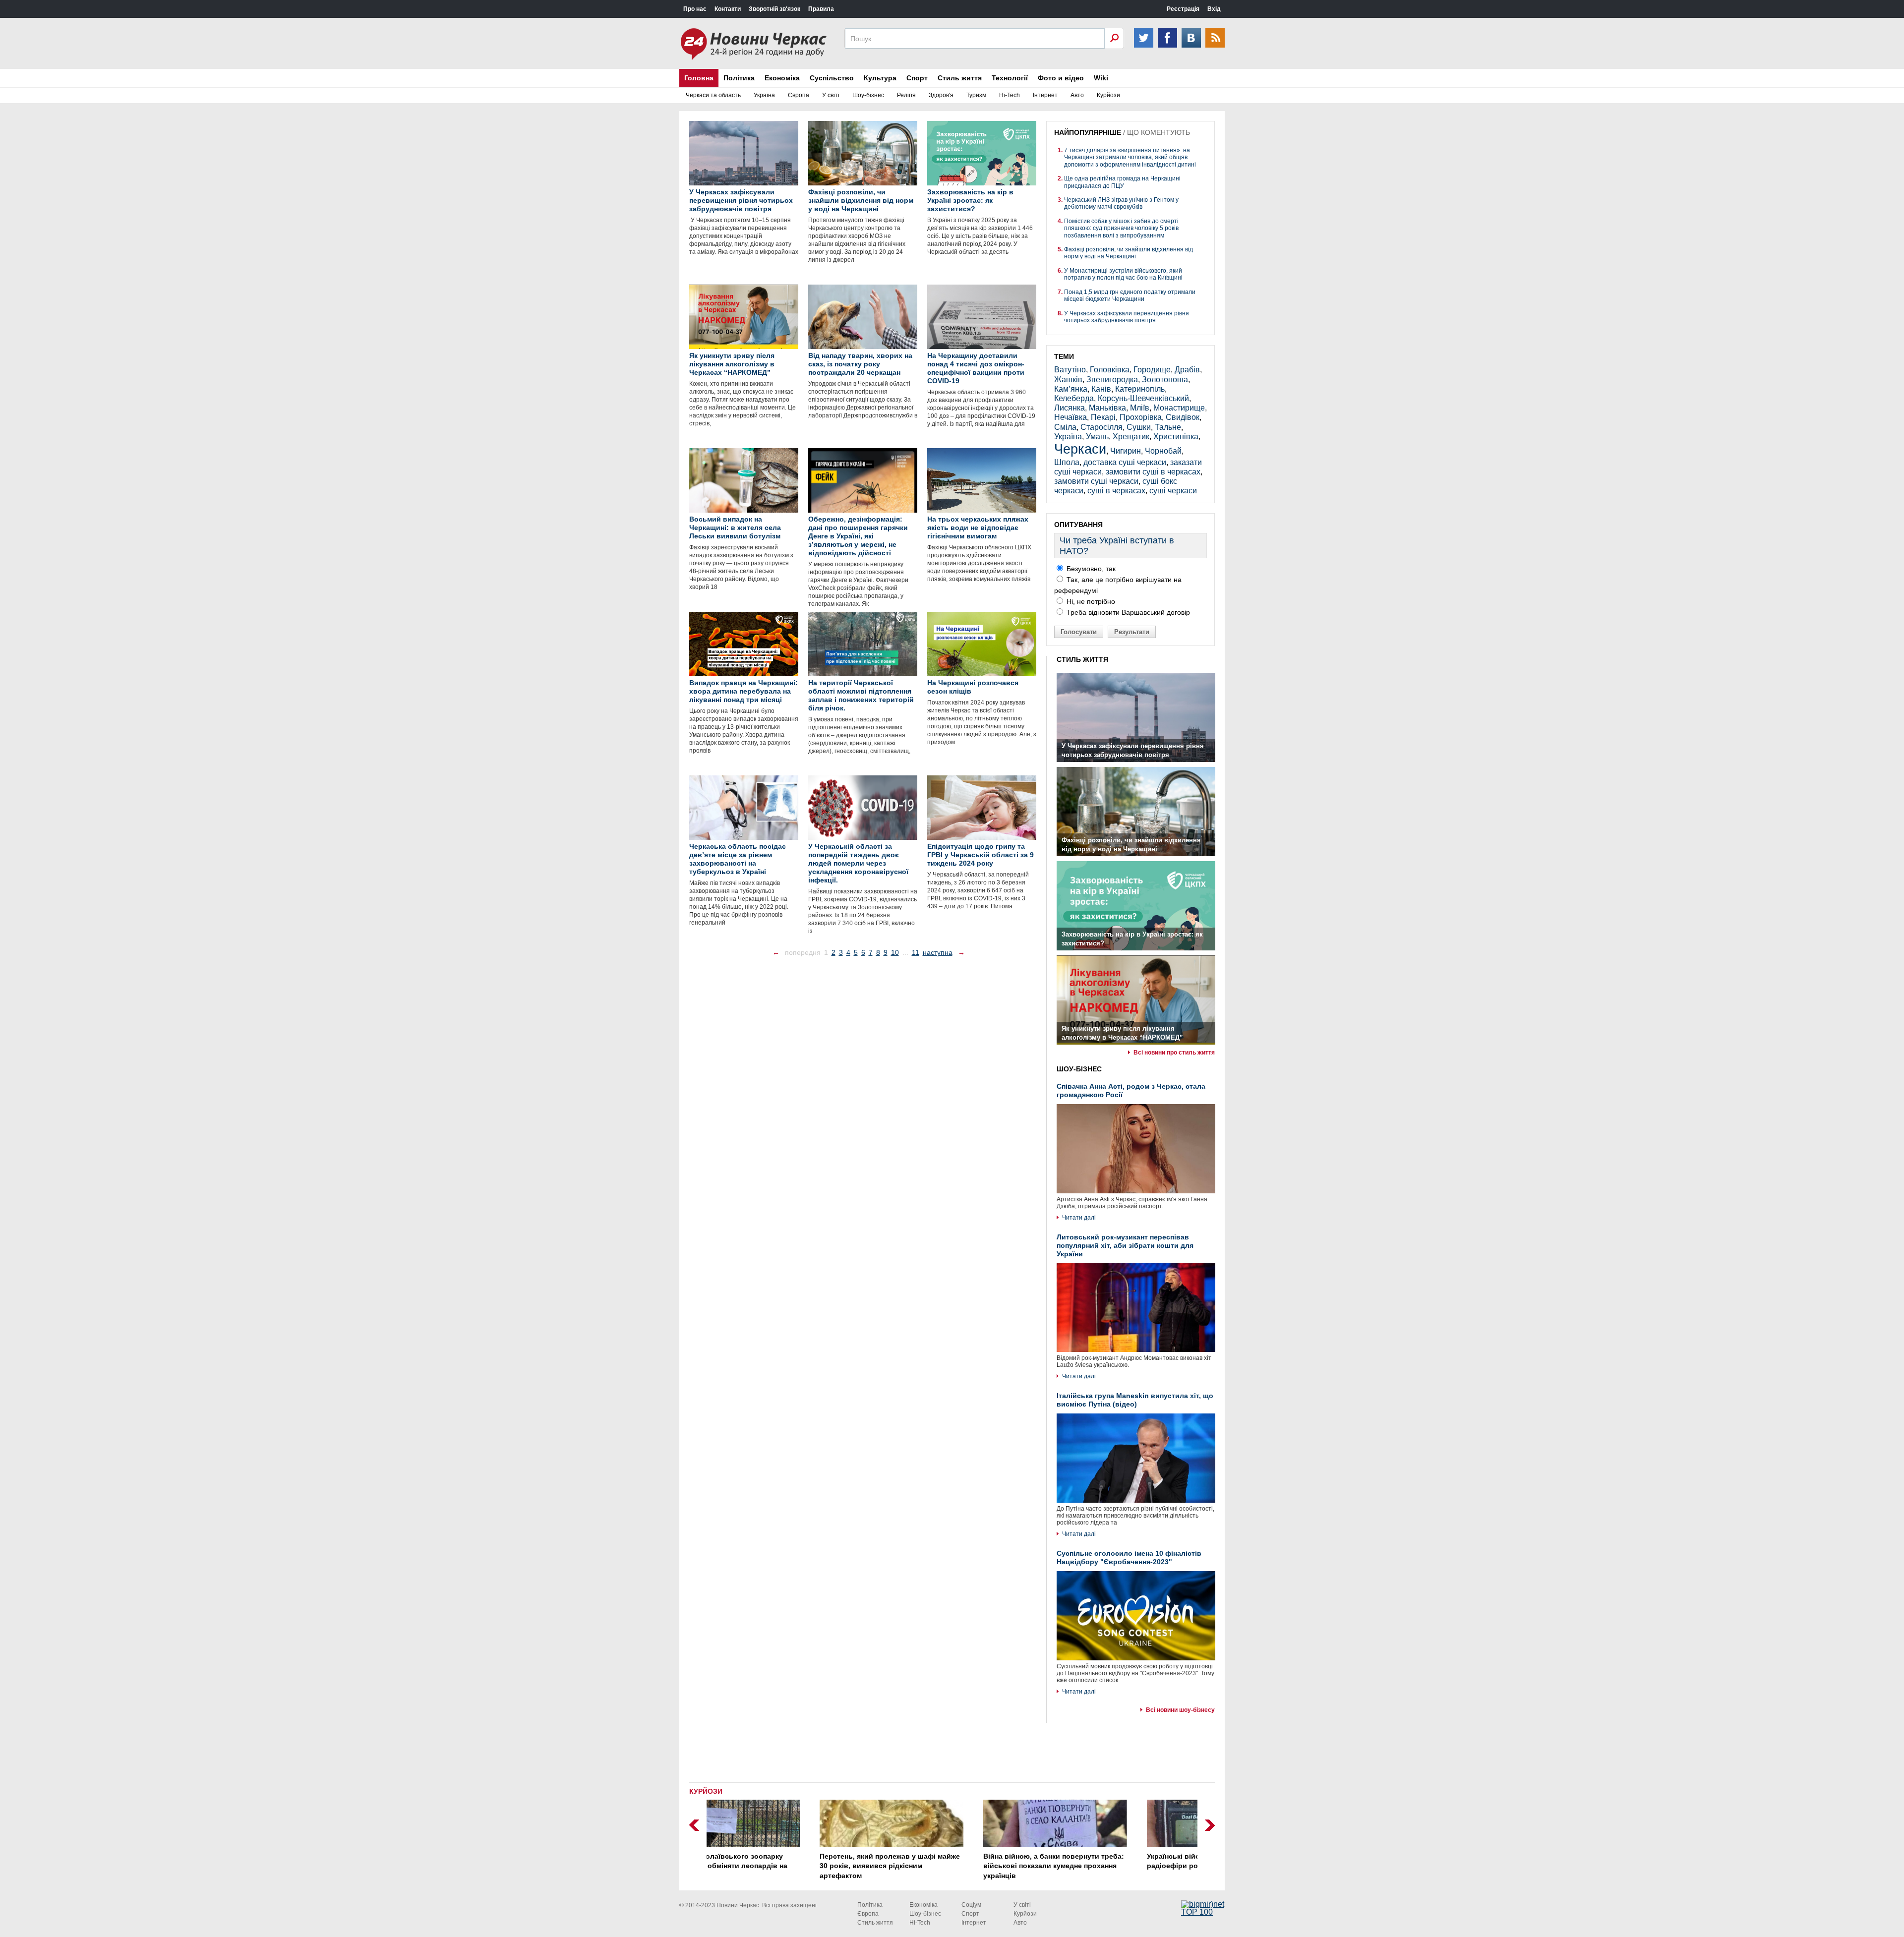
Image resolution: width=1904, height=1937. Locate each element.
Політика (739, 78)
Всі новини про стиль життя (1174, 1053)
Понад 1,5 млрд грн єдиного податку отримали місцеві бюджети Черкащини (1130, 295)
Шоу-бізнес (868, 95)
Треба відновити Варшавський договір (1127, 612)
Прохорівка (1141, 417)
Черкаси (1080, 449)
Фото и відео (1061, 78)
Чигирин (1126, 451)
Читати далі (1079, 1218)
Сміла (1065, 427)
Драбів (1187, 370)
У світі (831, 95)
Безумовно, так (1090, 569)
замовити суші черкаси (1096, 481)
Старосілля (1101, 427)
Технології (1010, 78)
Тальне (1168, 427)
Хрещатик (1131, 437)
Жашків (1068, 380)
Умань (1097, 437)
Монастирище (1179, 408)
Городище (1152, 370)
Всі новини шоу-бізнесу (1180, 1710)
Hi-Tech (1010, 95)
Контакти (728, 9)
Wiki (1101, 78)
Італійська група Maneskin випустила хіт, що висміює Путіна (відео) (1135, 1400)
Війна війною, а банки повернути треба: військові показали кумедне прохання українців (951, 1866)
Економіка (782, 78)
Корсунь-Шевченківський (1143, 398)
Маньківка (1107, 408)
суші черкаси (1173, 491)
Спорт (917, 78)
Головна (699, 78)
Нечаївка (1071, 417)
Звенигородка (1112, 380)
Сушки (1139, 427)
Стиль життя (960, 78)
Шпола (1067, 462)
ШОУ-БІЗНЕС (1079, 1069)
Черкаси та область (713, 95)
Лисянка (1070, 408)
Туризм (976, 95)
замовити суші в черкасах (1153, 472)
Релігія (906, 95)
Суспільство (832, 78)
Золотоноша (1165, 380)
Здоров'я (941, 95)
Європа (799, 95)
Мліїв (1140, 408)
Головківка (1110, 370)
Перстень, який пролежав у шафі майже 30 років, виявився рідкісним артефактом (787, 1866)
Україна (764, 95)
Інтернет (1045, 95)
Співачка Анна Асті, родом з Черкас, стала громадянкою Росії (1131, 1090)
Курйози (1108, 95)
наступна (938, 952)
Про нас (695, 9)
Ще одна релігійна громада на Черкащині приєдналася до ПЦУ (1122, 182)
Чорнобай (1163, 451)
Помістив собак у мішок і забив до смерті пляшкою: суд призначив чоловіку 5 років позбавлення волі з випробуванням (1121, 228)
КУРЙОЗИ (706, 1791)
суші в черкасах (1116, 491)
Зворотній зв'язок (774, 9)
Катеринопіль (1140, 389)
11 (916, 952)
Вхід (1214, 9)
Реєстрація (1183, 9)
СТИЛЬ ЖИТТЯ (1082, 659)
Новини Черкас (738, 1905)
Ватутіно (1070, 370)
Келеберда (1074, 398)
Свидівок (1183, 417)
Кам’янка (1071, 389)
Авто (1077, 95)
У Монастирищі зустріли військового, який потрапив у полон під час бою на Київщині (1123, 274)
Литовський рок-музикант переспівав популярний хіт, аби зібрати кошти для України (1125, 1245)
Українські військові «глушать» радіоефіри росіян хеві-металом (1101, 1861)
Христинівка (1176, 437)
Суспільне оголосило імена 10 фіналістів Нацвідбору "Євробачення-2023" (1129, 1557)
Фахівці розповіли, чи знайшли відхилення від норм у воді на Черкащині (1129, 253)
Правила (821, 9)
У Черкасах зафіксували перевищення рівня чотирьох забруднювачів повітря (1127, 317)
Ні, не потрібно (1090, 601)
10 (895, 952)
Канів (1101, 389)
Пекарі (1103, 417)
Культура (880, 78)
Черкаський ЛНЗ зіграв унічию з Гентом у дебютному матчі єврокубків (1121, 203)
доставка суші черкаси (1125, 462)
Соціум (971, 1905)
